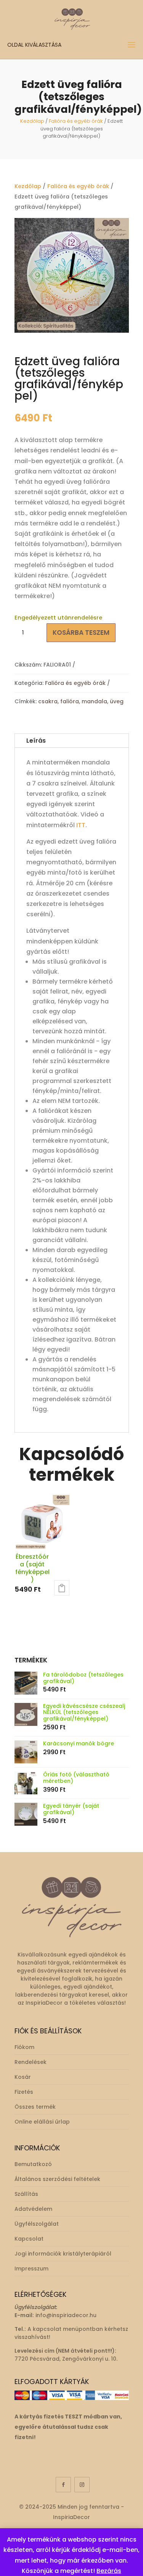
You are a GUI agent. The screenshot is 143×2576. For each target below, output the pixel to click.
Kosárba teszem (81, 633)
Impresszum (31, 2269)
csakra (48, 701)
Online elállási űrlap (42, 2122)
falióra (70, 701)
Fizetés (24, 2092)
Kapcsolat (29, 2239)
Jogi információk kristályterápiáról (63, 2254)
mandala (94, 701)
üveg (117, 701)
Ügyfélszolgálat (37, 2224)
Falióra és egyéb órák (76, 121)
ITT (81, 825)
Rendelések (31, 2062)
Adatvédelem (33, 2209)
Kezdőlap (32, 121)
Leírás (36, 741)
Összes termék (35, 2107)
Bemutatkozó (33, 2164)
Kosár (23, 2077)
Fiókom (24, 2047)
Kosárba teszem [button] (62, 1588)
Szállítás (26, 2194)
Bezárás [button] (109, 2571)
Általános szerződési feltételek (57, 2179)
